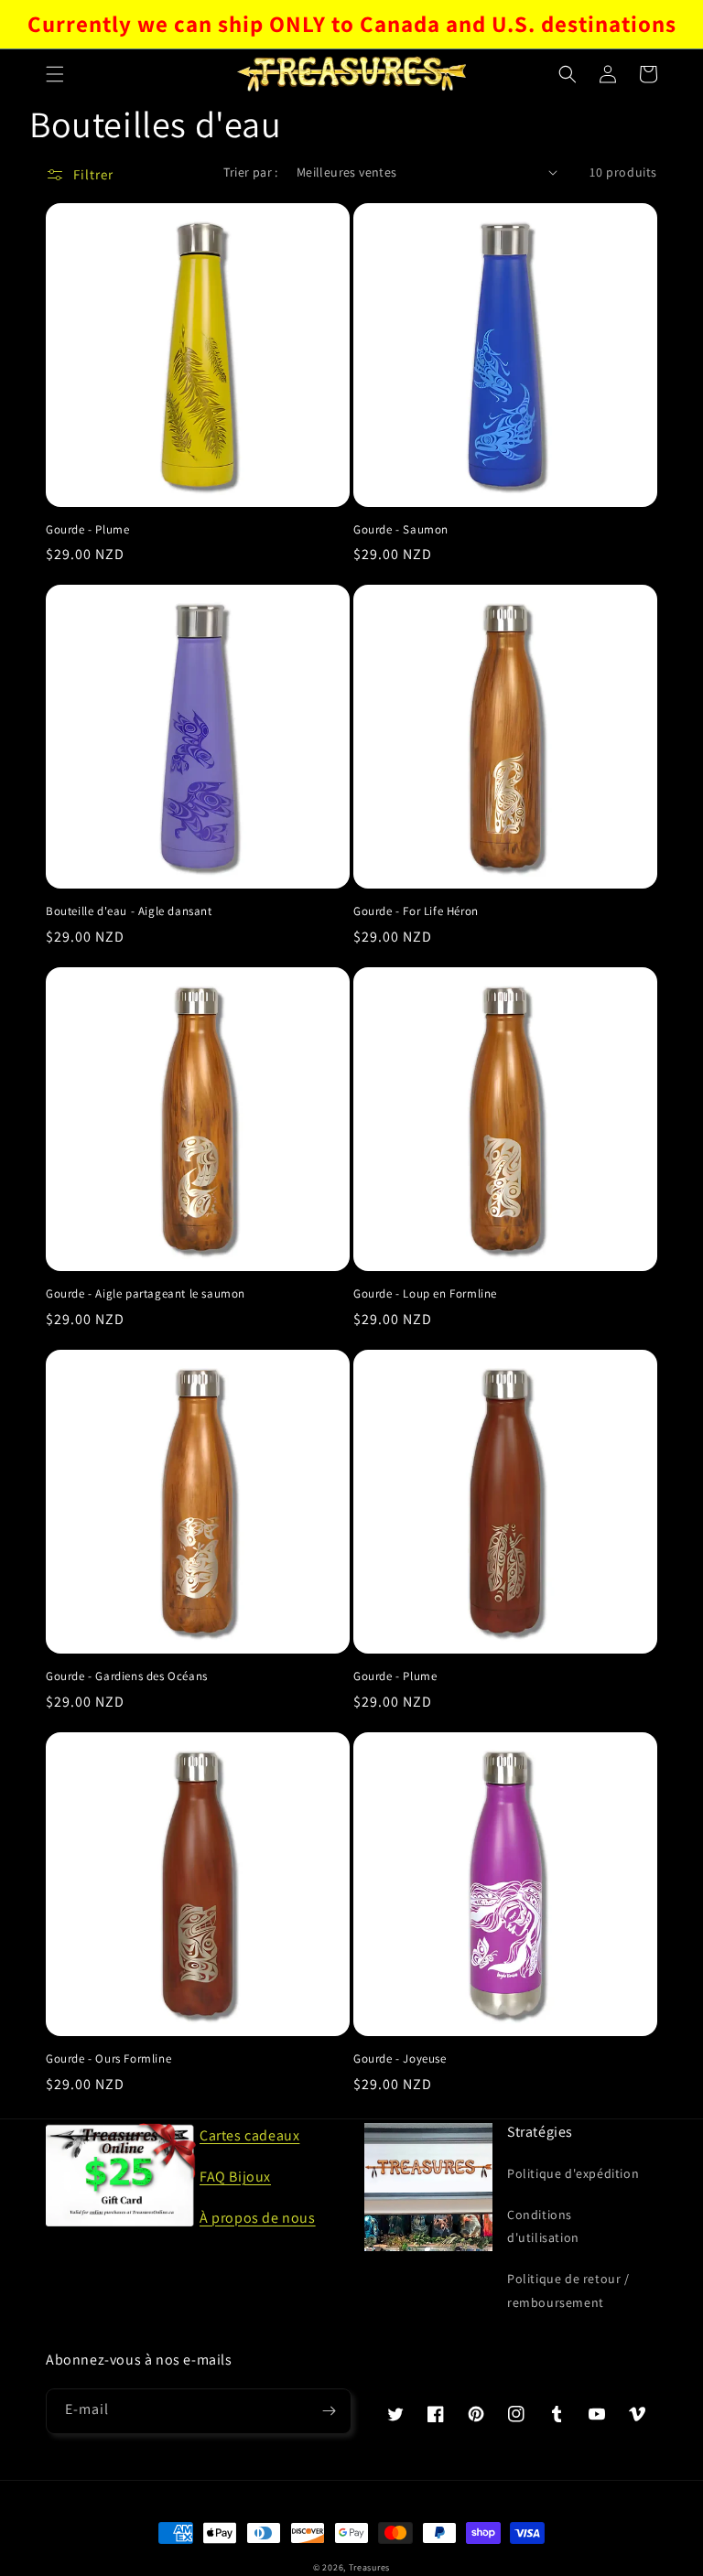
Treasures (369, 2567)
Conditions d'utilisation (543, 2226)
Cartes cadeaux (249, 2135)
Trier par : (250, 172)
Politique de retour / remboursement (568, 2290)
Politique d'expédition (573, 2173)
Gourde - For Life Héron (416, 911)
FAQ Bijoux (235, 2177)
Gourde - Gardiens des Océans (127, 1676)
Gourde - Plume (87, 530)
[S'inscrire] (329, 2411)
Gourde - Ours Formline (108, 2059)
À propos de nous (258, 2218)
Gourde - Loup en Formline (425, 1294)
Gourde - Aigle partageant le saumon (146, 1294)
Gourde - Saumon (401, 530)
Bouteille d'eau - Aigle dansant (129, 911)
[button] (55, 74)
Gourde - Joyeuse (400, 2059)
